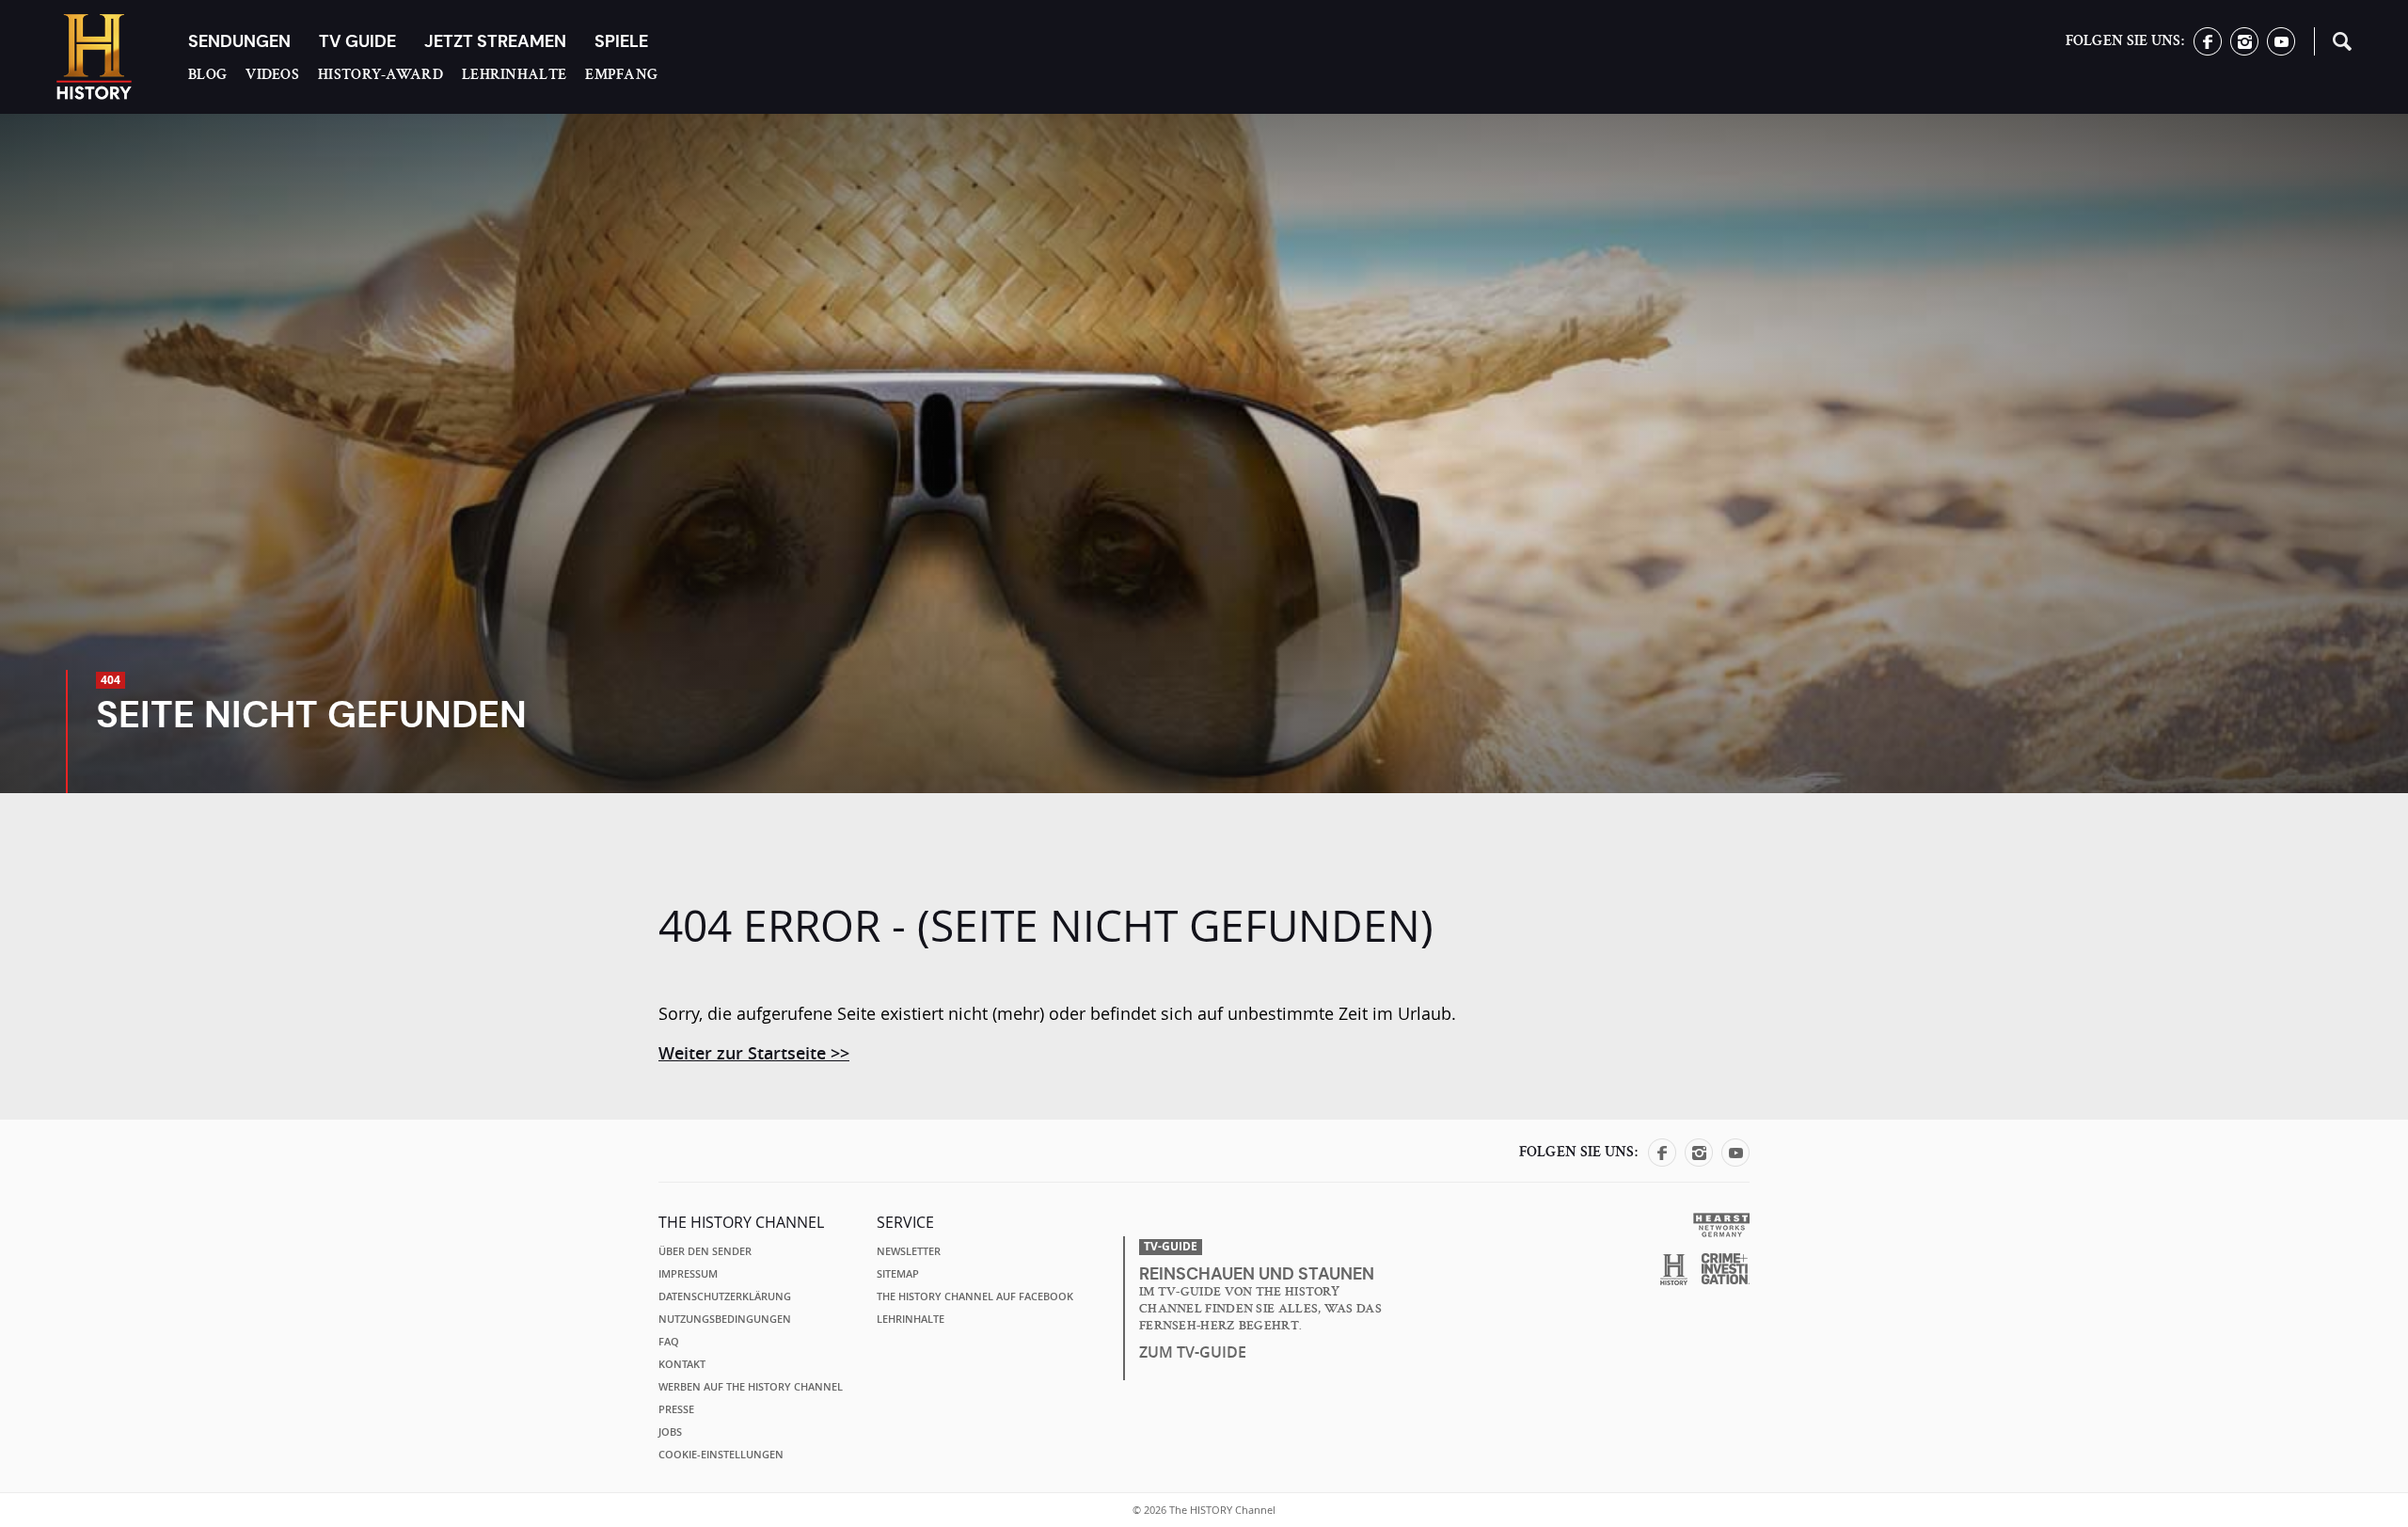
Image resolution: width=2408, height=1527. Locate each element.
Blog (207, 74)
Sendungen (239, 41)
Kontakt (682, 1364)
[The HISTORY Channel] (94, 57)
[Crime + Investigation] (1726, 1269)
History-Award (380, 74)
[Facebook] (2208, 50)
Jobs (670, 1432)
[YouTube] (2281, 50)
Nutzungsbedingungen (725, 1319)
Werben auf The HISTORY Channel (751, 1387)
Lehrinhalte (514, 74)
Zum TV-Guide (1193, 1352)
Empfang (621, 74)
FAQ (669, 1342)
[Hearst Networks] (1721, 1224)
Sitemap (898, 1274)
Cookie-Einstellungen (721, 1455)
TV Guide (357, 41)
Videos (272, 74)
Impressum (688, 1274)
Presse (676, 1409)
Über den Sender (705, 1251)
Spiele (621, 41)
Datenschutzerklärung (725, 1296)
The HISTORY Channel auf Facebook (975, 1296)
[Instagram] (2244, 50)
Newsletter (909, 1251)
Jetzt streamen (495, 41)
